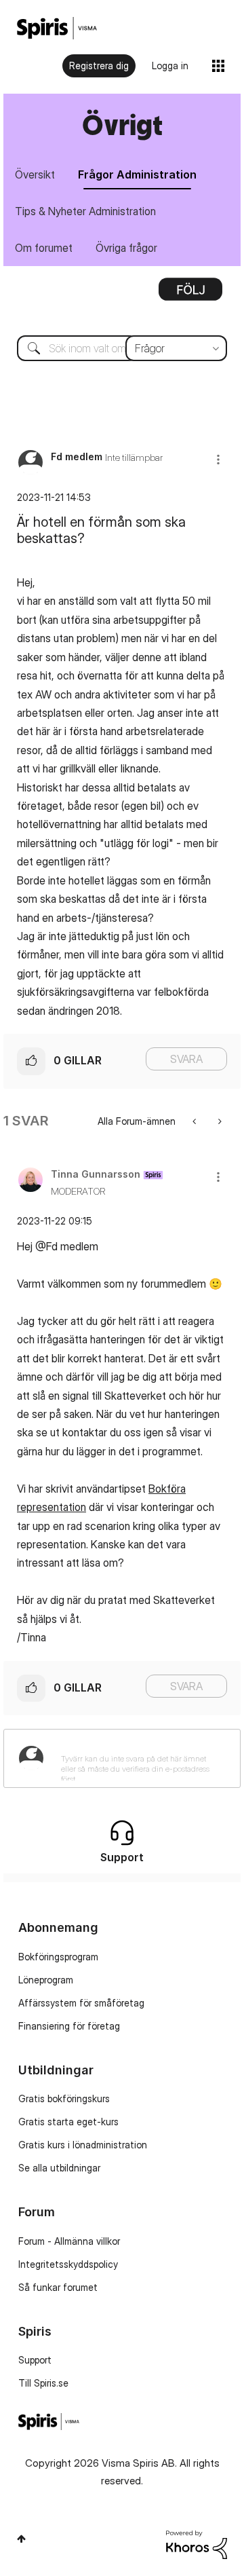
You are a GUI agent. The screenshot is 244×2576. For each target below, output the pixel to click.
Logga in (170, 66)
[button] (218, 459)
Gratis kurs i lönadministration (83, 2145)
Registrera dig (99, 66)
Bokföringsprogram (58, 1957)
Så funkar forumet (58, 2287)
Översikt (35, 174)
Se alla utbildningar (59, 2168)
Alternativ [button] (190, 294)
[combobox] (122, 348)
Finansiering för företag (69, 2026)
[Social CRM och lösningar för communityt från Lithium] (197, 2544)
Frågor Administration (137, 174)
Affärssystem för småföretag (81, 2003)
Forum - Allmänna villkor (69, 2241)
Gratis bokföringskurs (64, 2098)
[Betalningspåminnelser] (196, 1121)
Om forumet (44, 248)
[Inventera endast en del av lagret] (219, 1121)
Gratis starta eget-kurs (68, 2122)
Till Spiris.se (43, 2383)
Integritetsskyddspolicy (68, 2264)
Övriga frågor (126, 248)
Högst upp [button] (21, 2539)
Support (35, 2360)
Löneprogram (46, 1980)
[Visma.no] (57, 28)
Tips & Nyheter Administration (85, 211)
